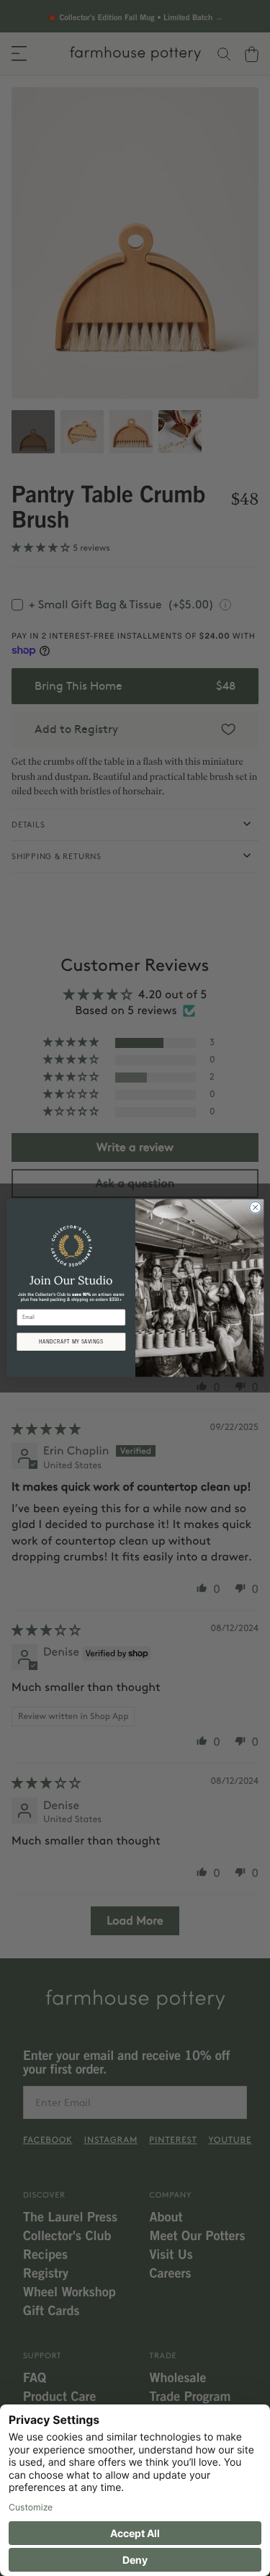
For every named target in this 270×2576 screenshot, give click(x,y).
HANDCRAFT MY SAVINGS (71, 1342)
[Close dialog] (255, 1207)
